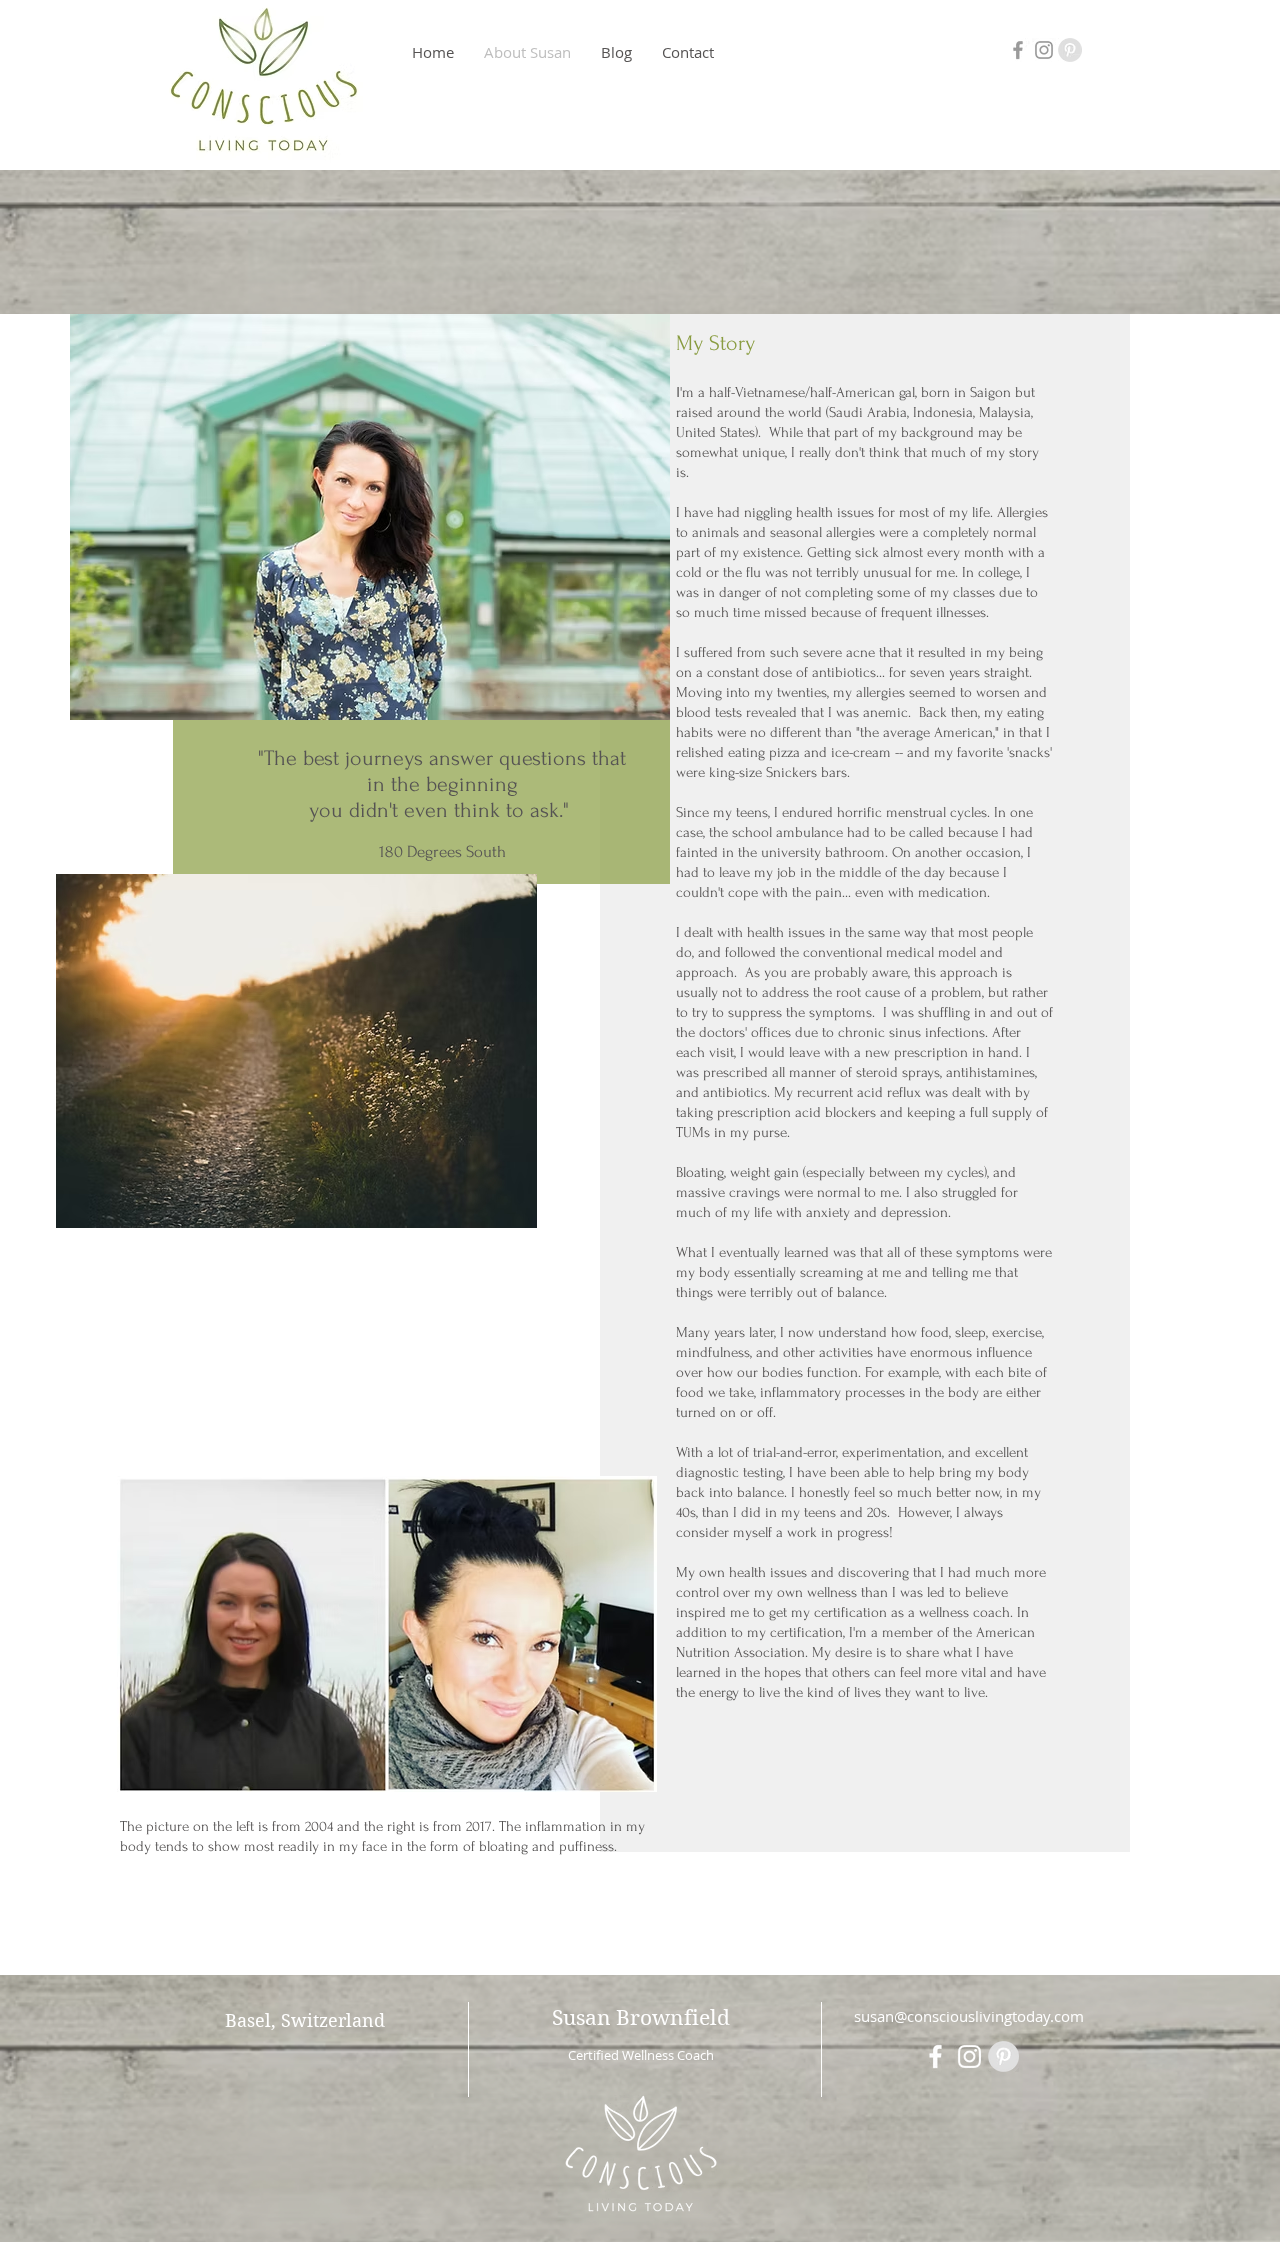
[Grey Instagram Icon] (1044, 50)
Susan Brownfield (641, 2018)
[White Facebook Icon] (935, 2056)
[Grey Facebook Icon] (1018, 50)
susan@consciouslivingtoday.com (969, 2016)
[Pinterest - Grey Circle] (1070, 50)
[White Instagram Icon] (969, 2056)
